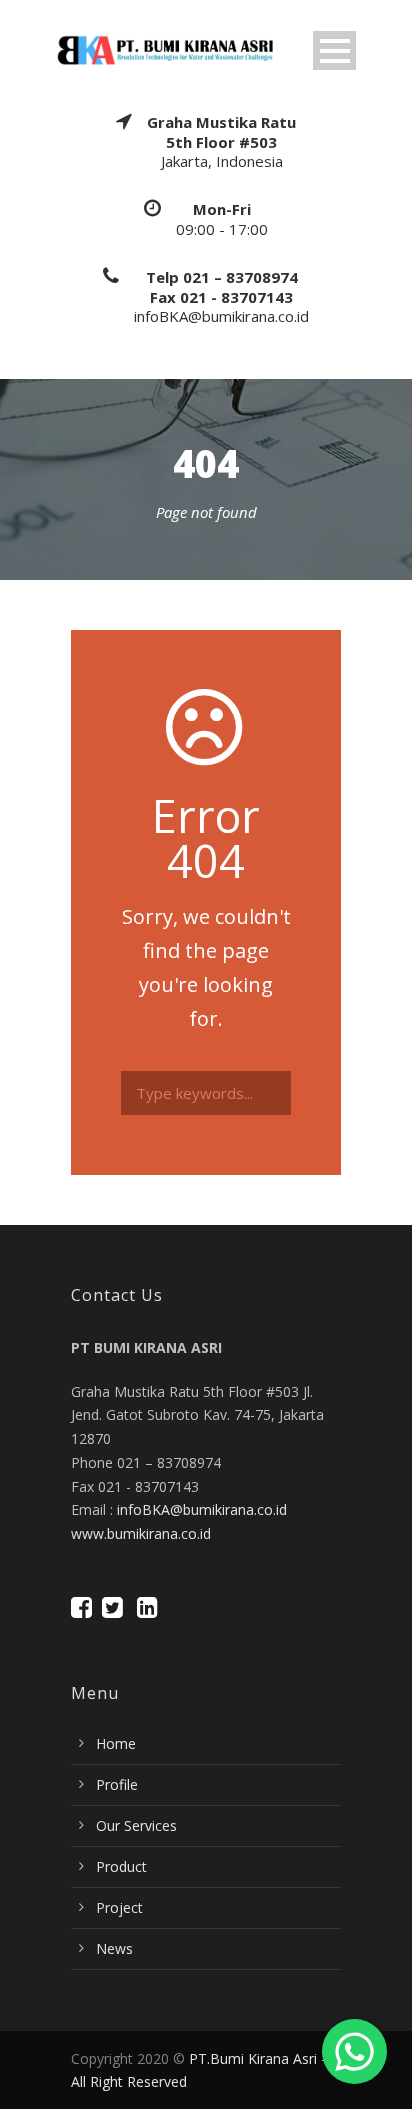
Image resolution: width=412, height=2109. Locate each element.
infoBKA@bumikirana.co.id (202, 1509)
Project (119, 1907)
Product (121, 1866)
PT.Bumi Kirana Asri (253, 2058)
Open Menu (334, 50)
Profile (117, 1784)
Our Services (136, 1825)
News (114, 1948)
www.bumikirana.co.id (141, 1533)
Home (116, 1743)
